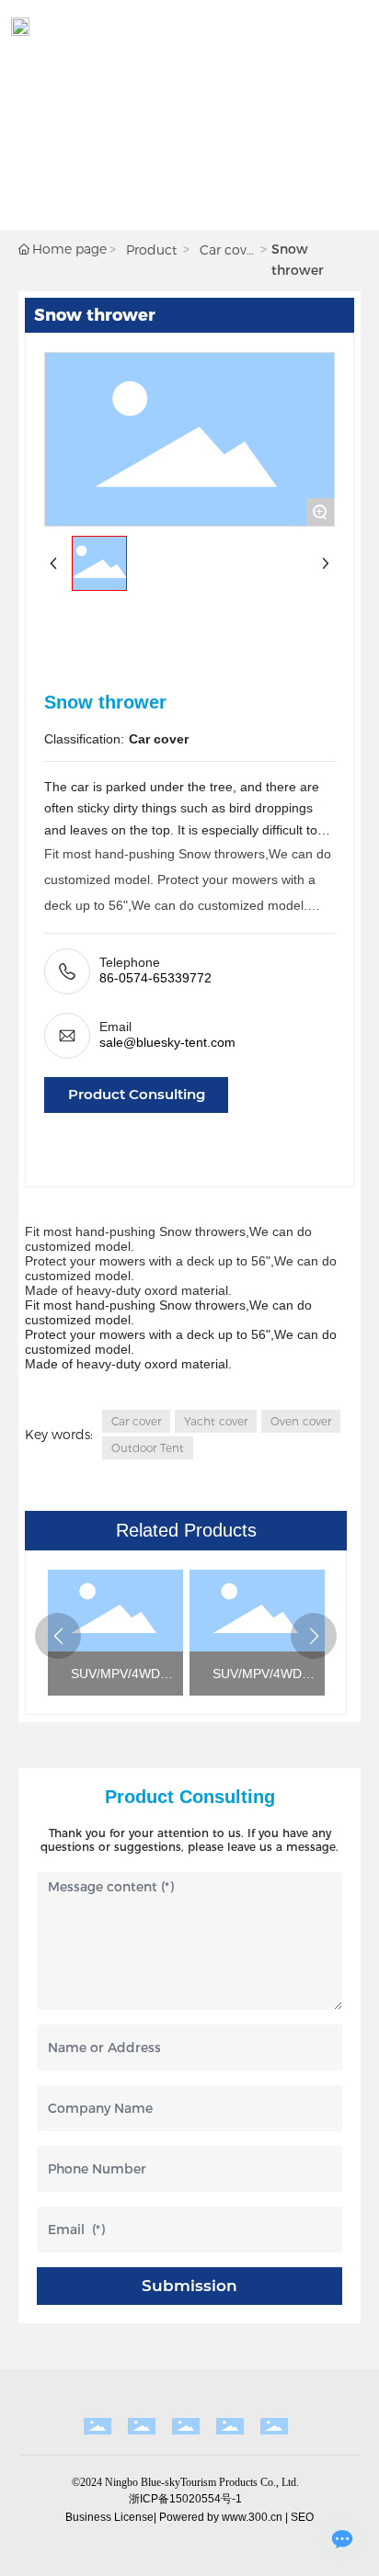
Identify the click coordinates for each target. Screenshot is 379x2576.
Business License (109, 2517)
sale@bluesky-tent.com (167, 1042)
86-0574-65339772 (155, 978)
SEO (302, 2517)
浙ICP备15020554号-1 (185, 2499)
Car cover (227, 251)
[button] (58, 1636)
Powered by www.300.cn (221, 2517)
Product (151, 250)
